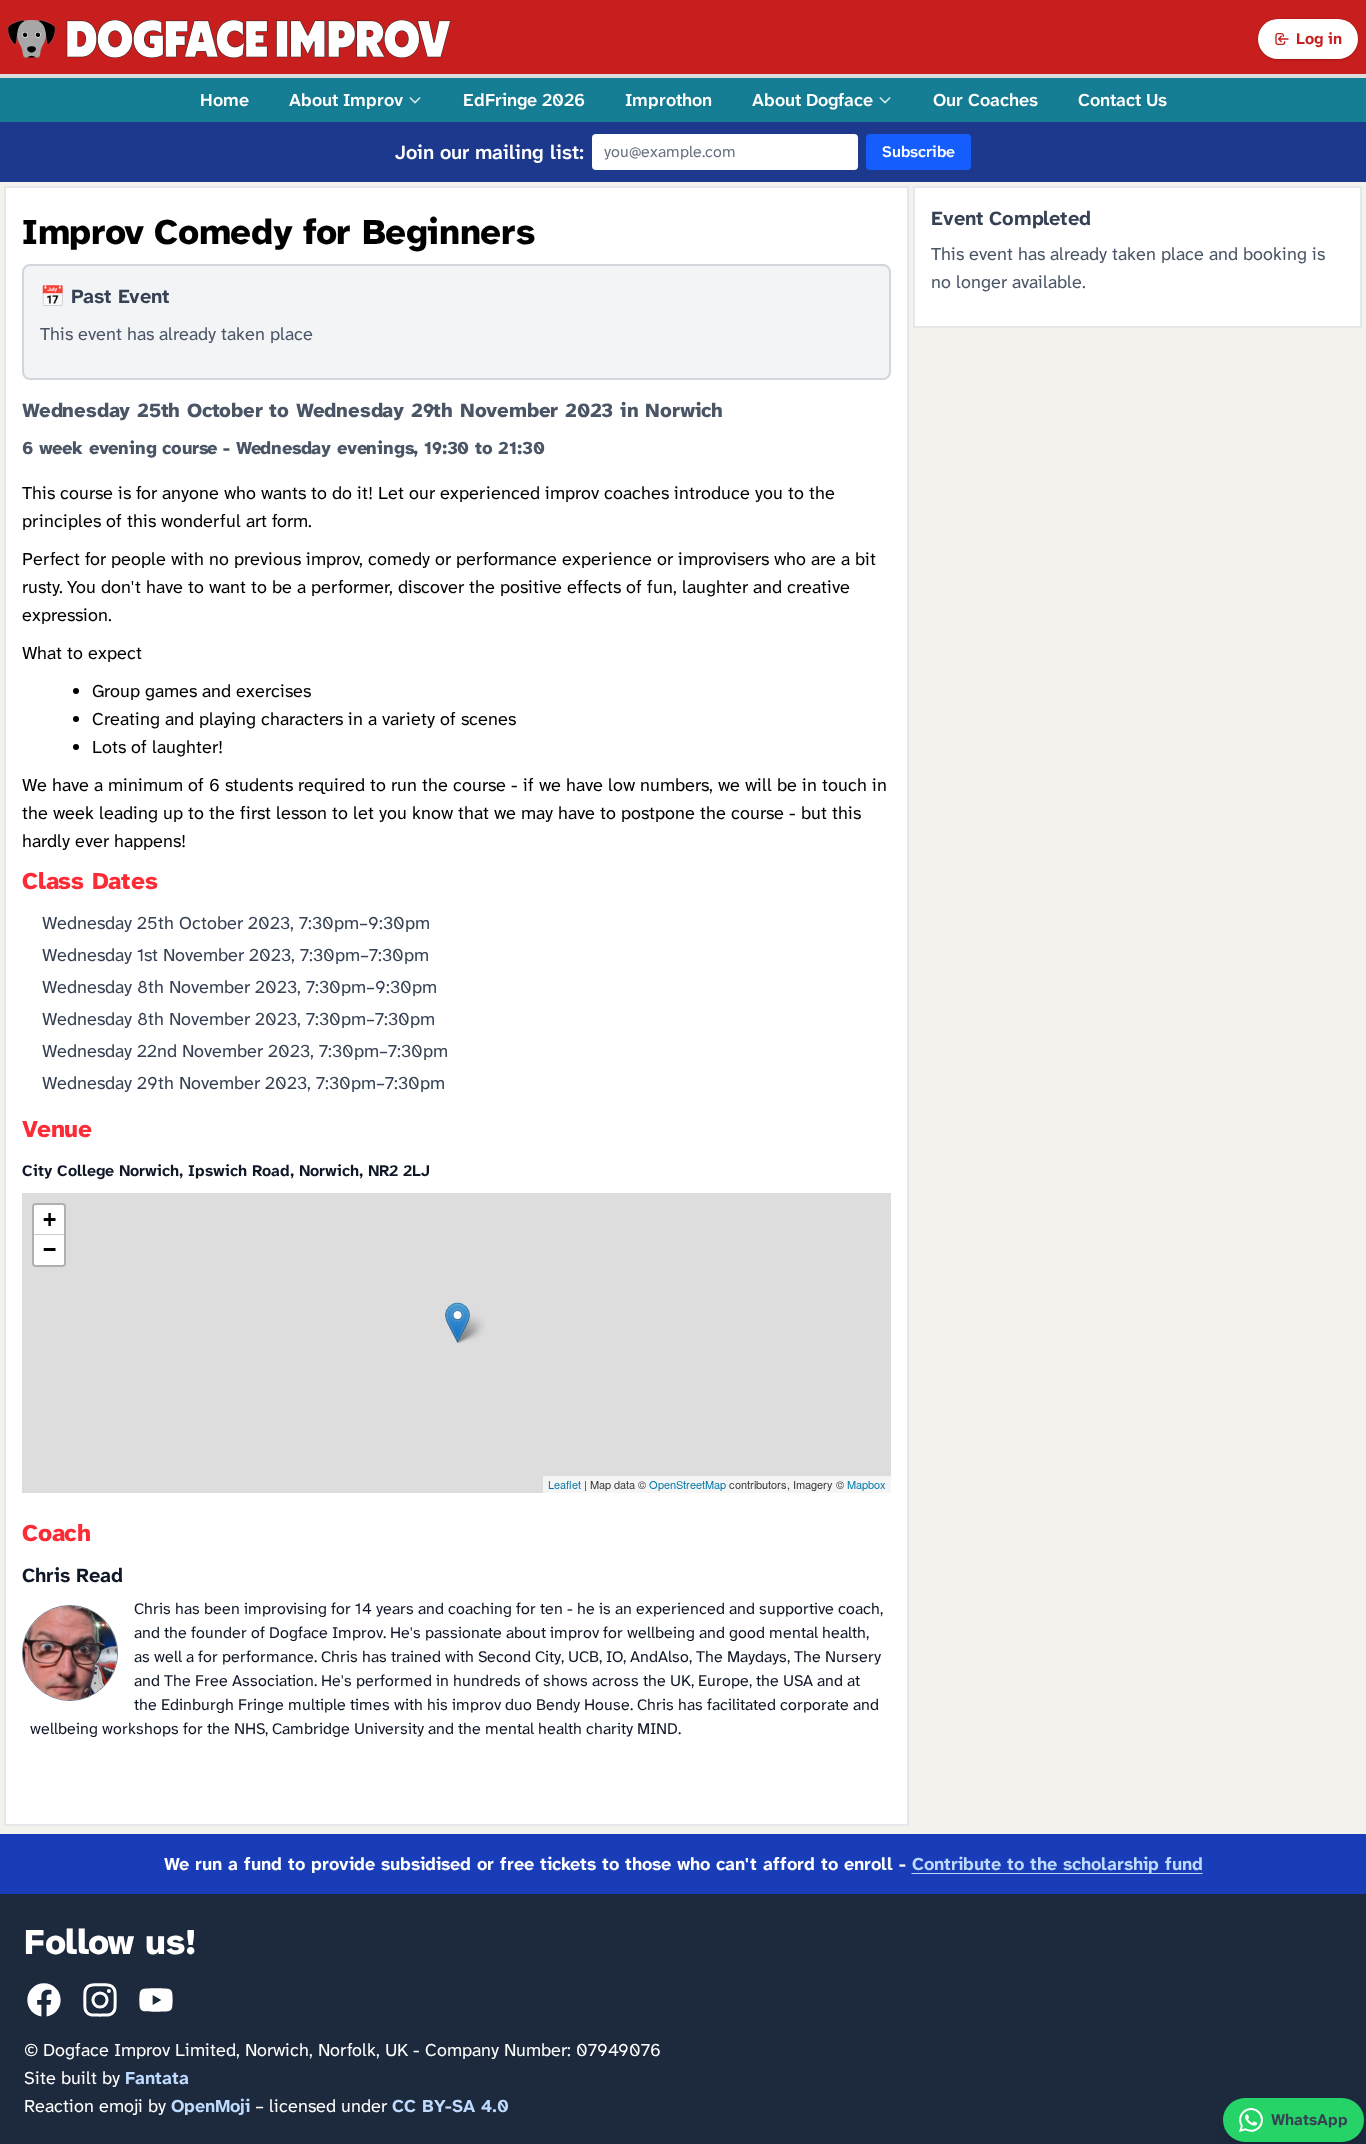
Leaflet (564, 1484)
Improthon (668, 100)
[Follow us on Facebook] (44, 2000)
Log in (1319, 38)
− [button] (49, 1249)
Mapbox (866, 1484)
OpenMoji (210, 2106)
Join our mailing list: (489, 152)
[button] (356, 100)
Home (224, 100)
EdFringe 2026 (524, 100)
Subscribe (918, 151)
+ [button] (49, 1219)
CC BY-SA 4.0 (450, 2106)
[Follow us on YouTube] (156, 2000)
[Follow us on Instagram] (100, 2000)
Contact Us (1122, 100)
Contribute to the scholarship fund (1057, 1864)
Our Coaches (985, 100)
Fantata (157, 2078)
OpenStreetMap (687, 1484)
